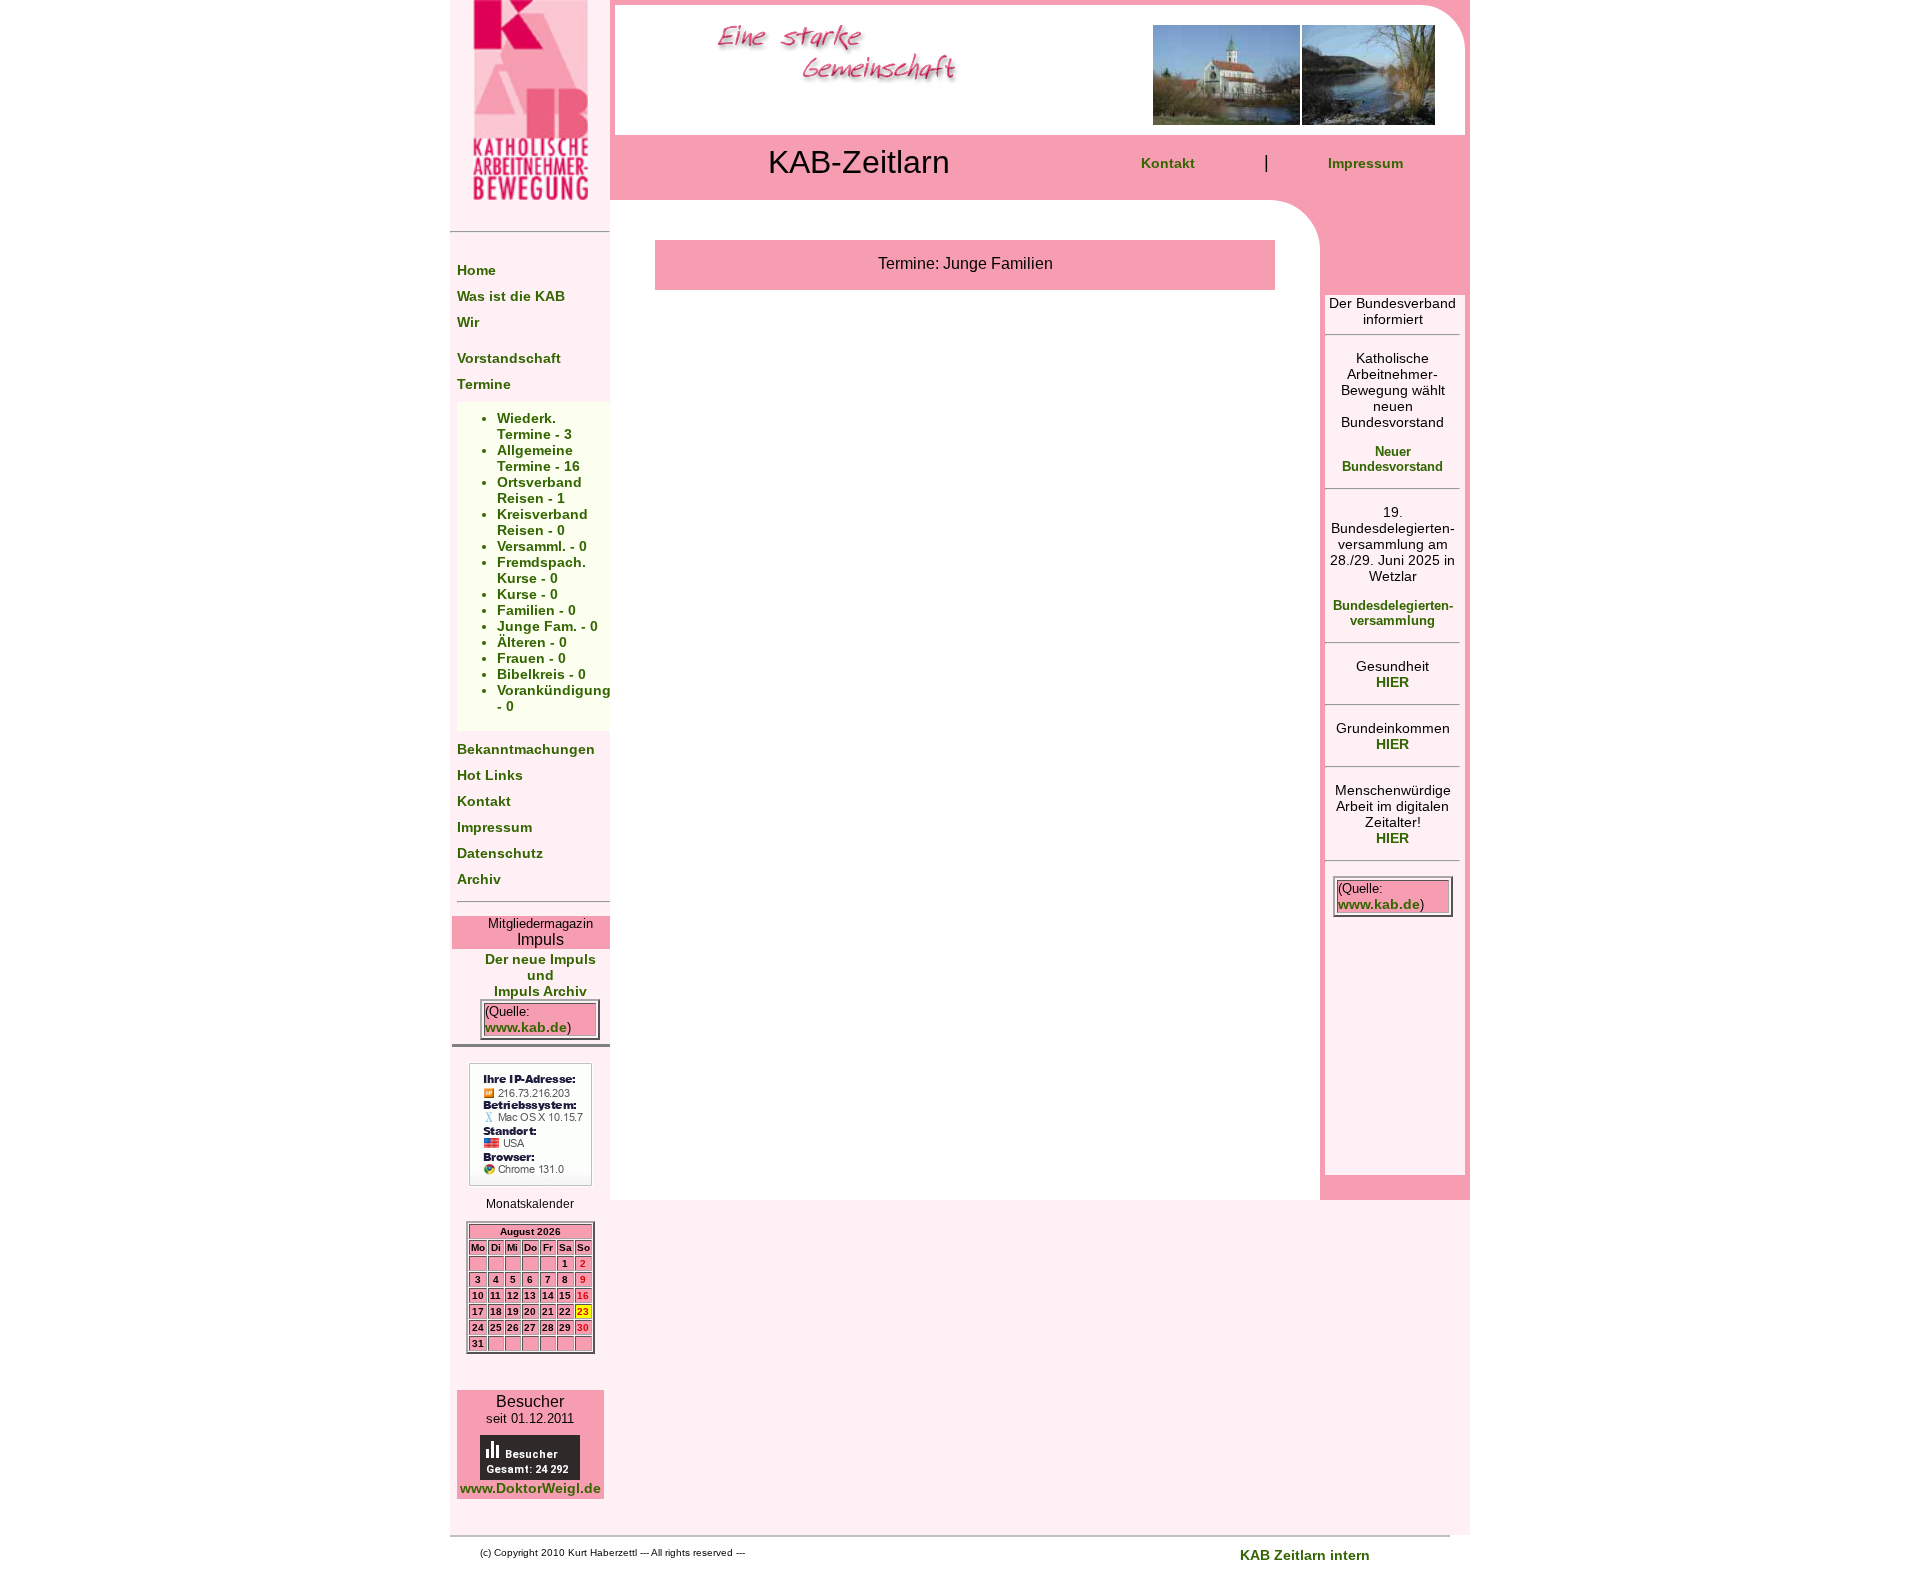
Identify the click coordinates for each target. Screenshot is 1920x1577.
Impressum (494, 827)
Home (476, 270)
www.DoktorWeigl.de (530, 1488)
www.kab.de (526, 1027)
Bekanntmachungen (526, 749)
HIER (1392, 682)
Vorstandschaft (509, 358)
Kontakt (484, 801)
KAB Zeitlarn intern (1305, 1555)
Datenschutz (500, 853)
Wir (468, 322)
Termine (484, 384)
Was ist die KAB (511, 296)
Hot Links (490, 775)
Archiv (479, 879)
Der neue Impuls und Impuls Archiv (540, 975)
